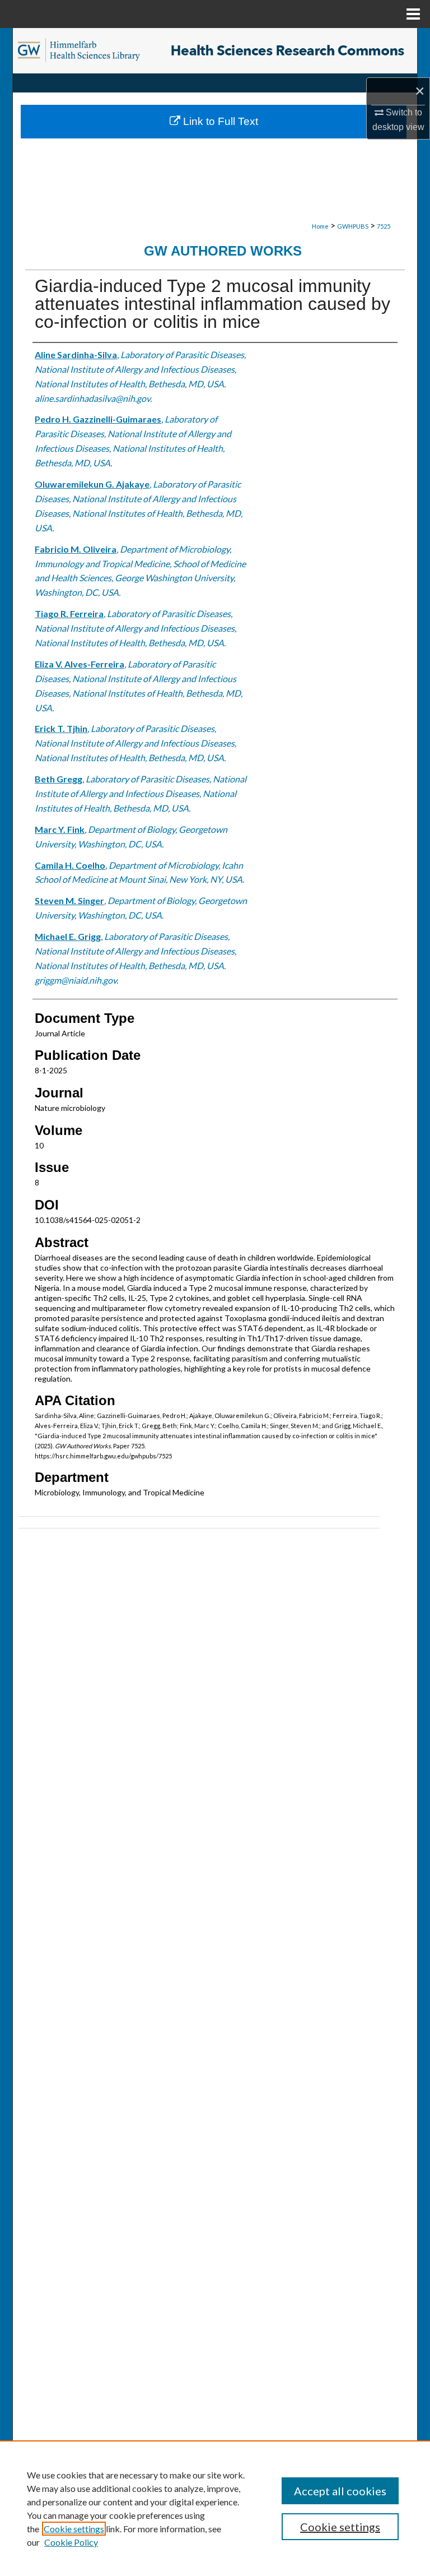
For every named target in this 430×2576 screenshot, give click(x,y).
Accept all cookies (340, 2491)
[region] (215, 2508)
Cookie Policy (71, 2542)
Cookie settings (74, 2529)
